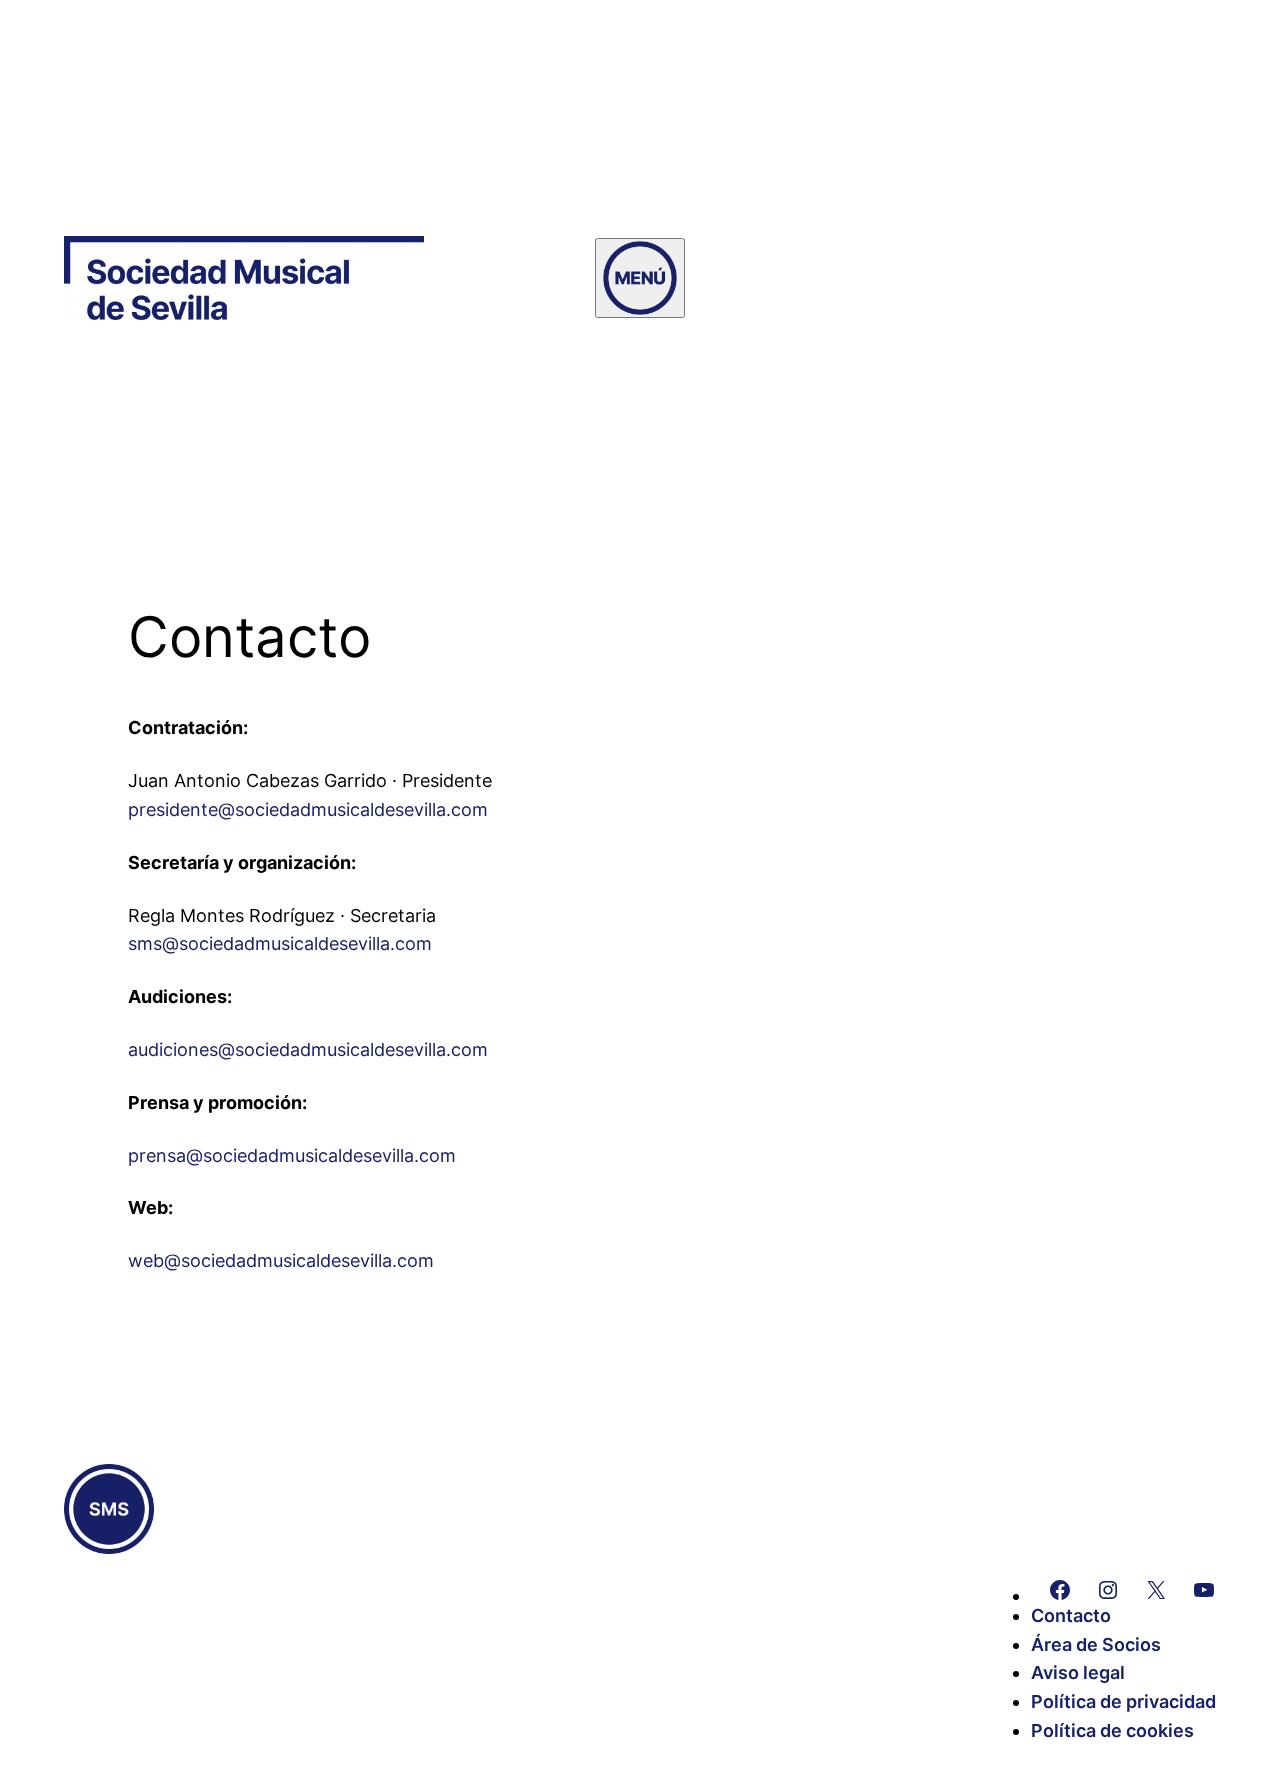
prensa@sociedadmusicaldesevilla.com (292, 1155)
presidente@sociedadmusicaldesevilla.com (308, 809)
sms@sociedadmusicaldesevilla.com (280, 943)
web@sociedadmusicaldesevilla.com (281, 1260)
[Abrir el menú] (640, 278)
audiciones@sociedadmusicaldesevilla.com (308, 1049)
